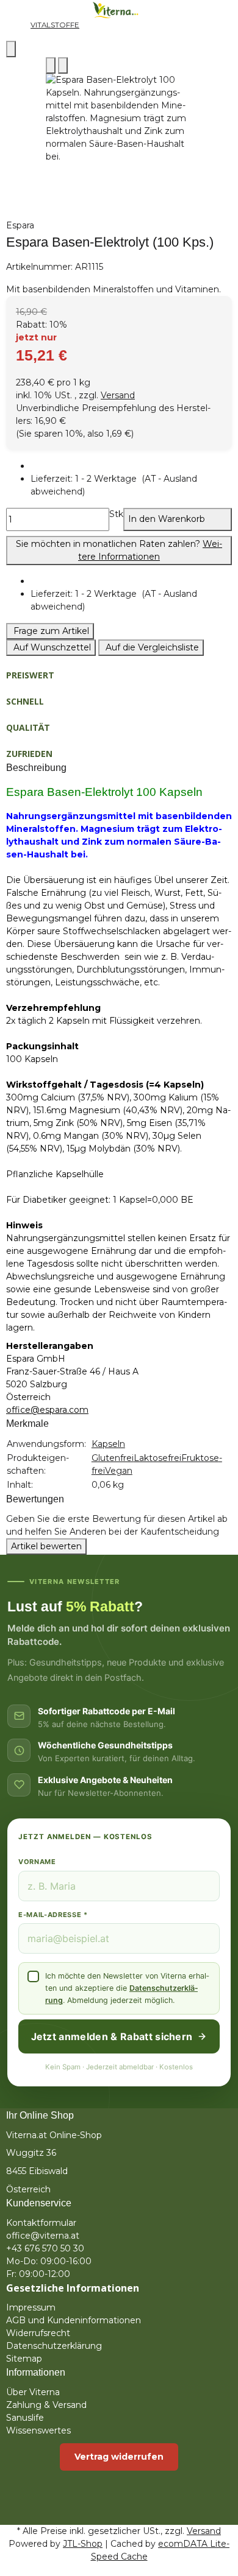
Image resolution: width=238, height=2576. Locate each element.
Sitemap (24, 2359)
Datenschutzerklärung (54, 2346)
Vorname (37, 1862)
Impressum (31, 2307)
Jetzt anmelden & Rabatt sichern (112, 2036)
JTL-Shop (83, 2544)
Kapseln (108, 1444)
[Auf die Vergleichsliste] (51, 65)
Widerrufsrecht (38, 2333)
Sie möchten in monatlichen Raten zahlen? (119, 550)
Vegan (119, 1471)
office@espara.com (47, 1410)
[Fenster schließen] (11, 49)
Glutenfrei (113, 1458)
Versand (118, 395)
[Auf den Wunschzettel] (63, 65)
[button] (131, 485)
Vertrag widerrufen (119, 2457)
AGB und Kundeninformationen (74, 2320)
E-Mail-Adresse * (53, 1915)
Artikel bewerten (46, 1546)
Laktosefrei (157, 1458)
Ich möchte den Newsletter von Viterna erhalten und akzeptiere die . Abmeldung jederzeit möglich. (127, 1988)
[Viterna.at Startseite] (119, 9)
